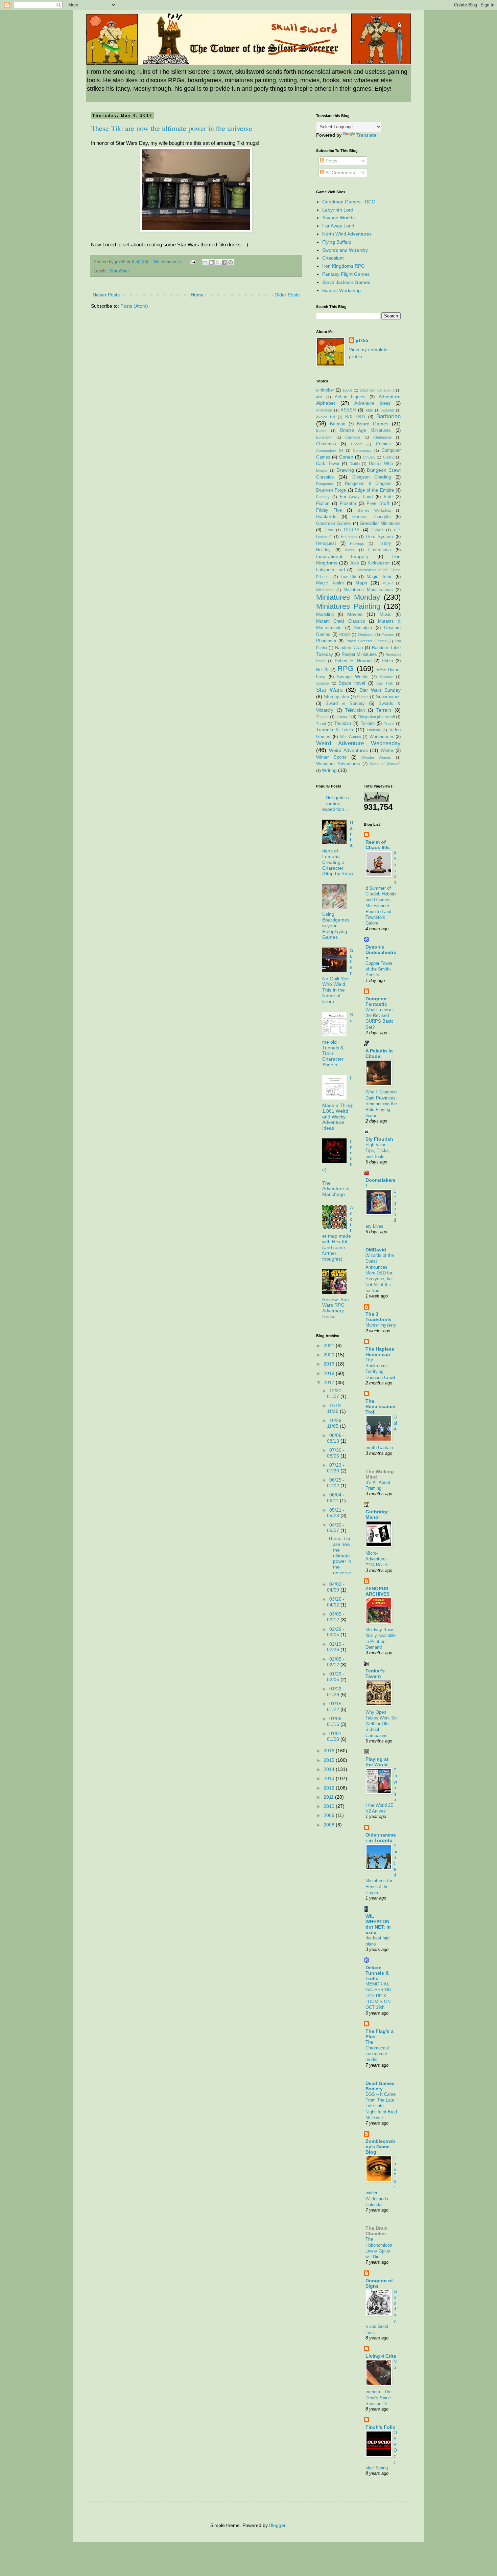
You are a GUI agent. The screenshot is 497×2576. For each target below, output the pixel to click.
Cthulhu (369, 457)
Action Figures (350, 397)
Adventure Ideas (372, 403)
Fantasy (323, 497)
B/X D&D (355, 417)
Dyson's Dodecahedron (381, 952)
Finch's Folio (381, 2427)
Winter (387, 751)
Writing (329, 770)
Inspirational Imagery (342, 556)
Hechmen (349, 537)
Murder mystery (381, 1325)
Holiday (323, 550)
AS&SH (348, 410)
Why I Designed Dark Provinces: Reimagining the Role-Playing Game (381, 1104)
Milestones (325, 590)
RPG (346, 669)
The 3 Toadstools (378, 1317)
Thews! (343, 717)
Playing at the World (377, 1762)
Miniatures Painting (348, 606)
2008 (330, 1825)
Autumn (388, 410)
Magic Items (380, 577)
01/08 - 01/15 (336, 1721)
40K (319, 397)
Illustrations (380, 550)
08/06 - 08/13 (336, 1438)
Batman (338, 424)
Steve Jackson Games (346, 282)
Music (386, 615)
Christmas (326, 444)
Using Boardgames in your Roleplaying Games (336, 925)
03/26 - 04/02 (336, 1602)
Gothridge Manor (377, 1514)
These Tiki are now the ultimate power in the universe (172, 128)
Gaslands (326, 516)
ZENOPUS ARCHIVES (377, 1591)
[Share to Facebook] (224, 262)
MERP (388, 583)
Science (387, 677)
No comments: (169, 262)
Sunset (363, 697)
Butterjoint (324, 437)
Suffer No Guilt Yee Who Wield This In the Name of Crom (338, 976)
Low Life (348, 577)
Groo (329, 530)
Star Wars (119, 271)
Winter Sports (331, 757)
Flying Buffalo (337, 242)
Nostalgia (363, 628)
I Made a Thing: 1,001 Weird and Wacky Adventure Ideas (338, 1103)
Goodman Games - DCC (349, 202)
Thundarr (343, 724)
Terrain (384, 710)
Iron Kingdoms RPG (344, 266)
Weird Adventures (348, 750)
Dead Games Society (380, 2086)
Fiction (323, 504)
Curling (389, 457)
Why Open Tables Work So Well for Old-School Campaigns (381, 1724)
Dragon (322, 470)
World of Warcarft (385, 764)
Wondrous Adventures (338, 764)
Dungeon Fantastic (376, 1001)
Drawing (345, 470)
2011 (329, 1797)
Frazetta (348, 504)
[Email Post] (193, 262)
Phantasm (326, 641)
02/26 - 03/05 (336, 1632)
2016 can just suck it (377, 390)
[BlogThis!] (211, 262)
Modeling (325, 615)
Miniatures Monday (348, 597)
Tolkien (368, 724)
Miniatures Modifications (368, 590)
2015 (330, 1760)
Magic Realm (330, 583)
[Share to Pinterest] (231, 262)
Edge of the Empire (374, 490)
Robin (387, 661)
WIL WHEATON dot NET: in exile (378, 1924)
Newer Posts (106, 295)
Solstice (323, 683)
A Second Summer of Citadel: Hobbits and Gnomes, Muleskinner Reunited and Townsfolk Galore (381, 888)
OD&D (345, 635)
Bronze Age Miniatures (366, 430)
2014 (330, 1769)
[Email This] (205, 262)
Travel (389, 724)
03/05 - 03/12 (336, 1617)
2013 (330, 1778)
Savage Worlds (338, 218)
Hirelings (357, 543)
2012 (330, 1788)
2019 (330, 1364)
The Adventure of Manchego (336, 1189)
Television (355, 710)
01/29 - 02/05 (336, 1677)
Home (197, 295)
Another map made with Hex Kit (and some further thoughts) (338, 1233)
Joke (354, 563)
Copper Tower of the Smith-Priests (379, 969)
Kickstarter (379, 563)
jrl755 (362, 340)
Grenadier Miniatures (380, 524)
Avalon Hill (325, 417)
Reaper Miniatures (359, 654)
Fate (388, 497)
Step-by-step (336, 697)
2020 (330, 1355)
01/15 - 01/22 (336, 1706)
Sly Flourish (379, 1139)
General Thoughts (372, 517)
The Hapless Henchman (380, 1352)
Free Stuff (378, 503)
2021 (330, 1346)
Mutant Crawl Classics (341, 621)
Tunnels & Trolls (335, 730)
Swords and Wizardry (345, 250)
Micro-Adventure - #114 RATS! (377, 1559)
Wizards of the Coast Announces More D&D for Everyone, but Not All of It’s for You (380, 1273)
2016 (330, 1751)
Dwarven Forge (331, 490)
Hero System (380, 537)
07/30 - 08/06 (336, 1453)
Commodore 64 (330, 450)
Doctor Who (381, 464)
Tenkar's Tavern (375, 1673)
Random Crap (349, 648)
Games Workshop (341, 290)
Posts (331, 161)
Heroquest (326, 543)
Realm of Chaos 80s (378, 845)
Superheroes (388, 697)
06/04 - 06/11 (336, 1498)
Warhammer (381, 737)
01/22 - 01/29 (336, 1692)
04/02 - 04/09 (336, 1587)
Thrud (321, 724)
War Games (351, 737)
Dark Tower (328, 464)
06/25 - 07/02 (336, 1483)
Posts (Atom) (134, 306)
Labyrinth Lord (338, 210)
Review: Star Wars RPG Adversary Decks (336, 1308)
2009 (330, 1815)
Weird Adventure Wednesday (358, 743)
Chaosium (333, 258)
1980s (348, 390)
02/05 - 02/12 (336, 1662)
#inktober (325, 390)
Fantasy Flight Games (346, 274)
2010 (330, 1806)
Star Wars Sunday (380, 690)
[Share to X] (218, 262)
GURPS (352, 530)
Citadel (357, 444)
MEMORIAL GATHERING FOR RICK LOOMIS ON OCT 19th (378, 1996)
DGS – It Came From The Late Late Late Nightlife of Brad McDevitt (381, 2106)
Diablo (355, 464)
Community (362, 450)
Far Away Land (338, 226)
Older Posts (287, 295)
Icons (350, 550)
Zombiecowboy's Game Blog (380, 2147)
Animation (324, 410)
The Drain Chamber (377, 2231)
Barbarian (388, 416)
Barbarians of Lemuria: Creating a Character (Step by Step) (338, 848)
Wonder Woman (376, 757)
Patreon (388, 635)
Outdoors (366, 635)
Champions (383, 437)
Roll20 (322, 670)
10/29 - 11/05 (336, 1423)
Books (321, 430)
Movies (355, 614)
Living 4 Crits (381, 2356)
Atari (369, 410)
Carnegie (353, 437)
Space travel (352, 683)
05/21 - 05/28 (336, 1513)
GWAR (377, 530)
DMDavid (376, 1250)
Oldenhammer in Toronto (381, 1838)
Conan (346, 457)
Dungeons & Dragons (368, 484)
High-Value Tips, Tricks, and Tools (378, 1151)
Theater (323, 717)
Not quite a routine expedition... (336, 803)
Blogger (277, 2525)
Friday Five (329, 510)
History (384, 543)
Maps (361, 583)
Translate (366, 135)
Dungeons (325, 484)
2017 (330, 1382)
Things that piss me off (376, 717)
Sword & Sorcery (345, 704)
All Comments (340, 173)
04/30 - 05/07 (336, 1528)
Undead (374, 730)
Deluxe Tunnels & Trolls (377, 1973)
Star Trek (385, 683)
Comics (383, 444)
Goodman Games (334, 524)
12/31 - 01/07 (336, 1393)
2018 (330, 1373)
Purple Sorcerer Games (366, 641)
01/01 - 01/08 (336, 1736)
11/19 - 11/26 (335, 1408)
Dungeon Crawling (372, 477)
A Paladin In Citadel (379, 1053)
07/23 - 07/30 (336, 1468)
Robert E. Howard (353, 661)
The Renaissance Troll (380, 1406)
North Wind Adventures (347, 234)
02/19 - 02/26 (336, 1647)
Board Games (373, 424)
